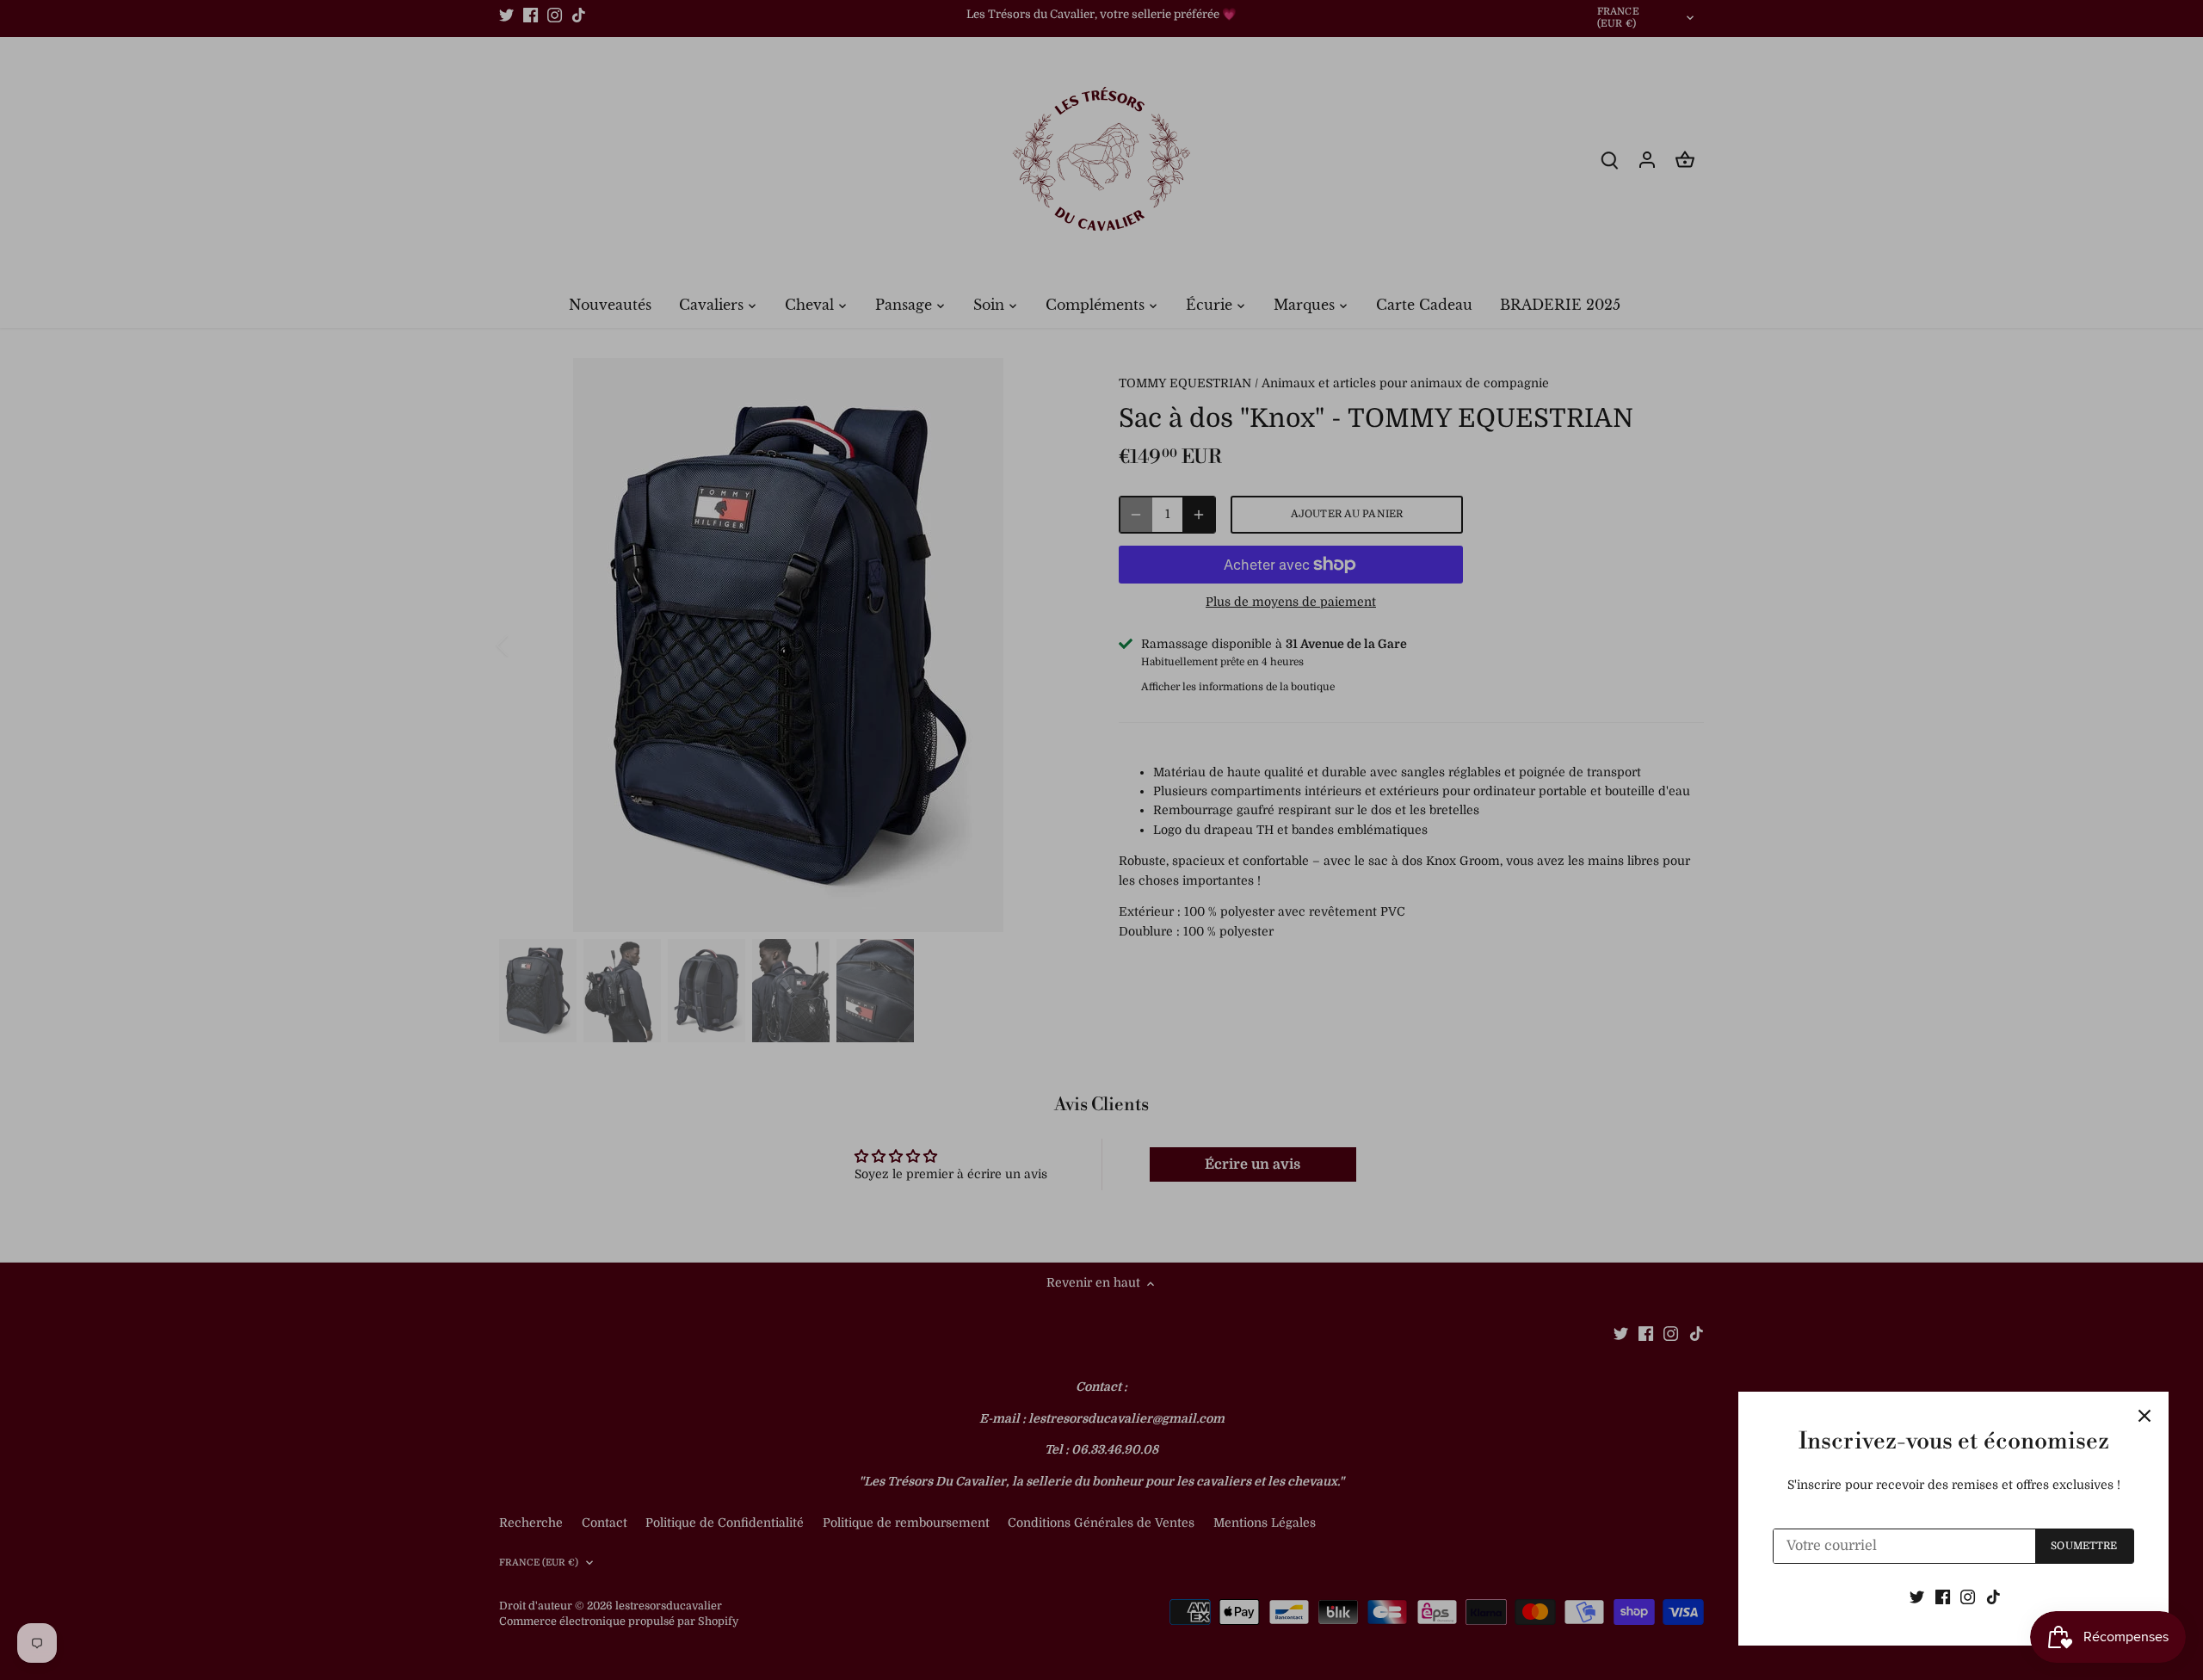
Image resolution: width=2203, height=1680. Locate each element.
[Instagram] (1968, 1597)
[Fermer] (2144, 1416)
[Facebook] (1943, 1597)
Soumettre (2084, 1546)
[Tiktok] (1993, 1597)
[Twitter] (1917, 1597)
